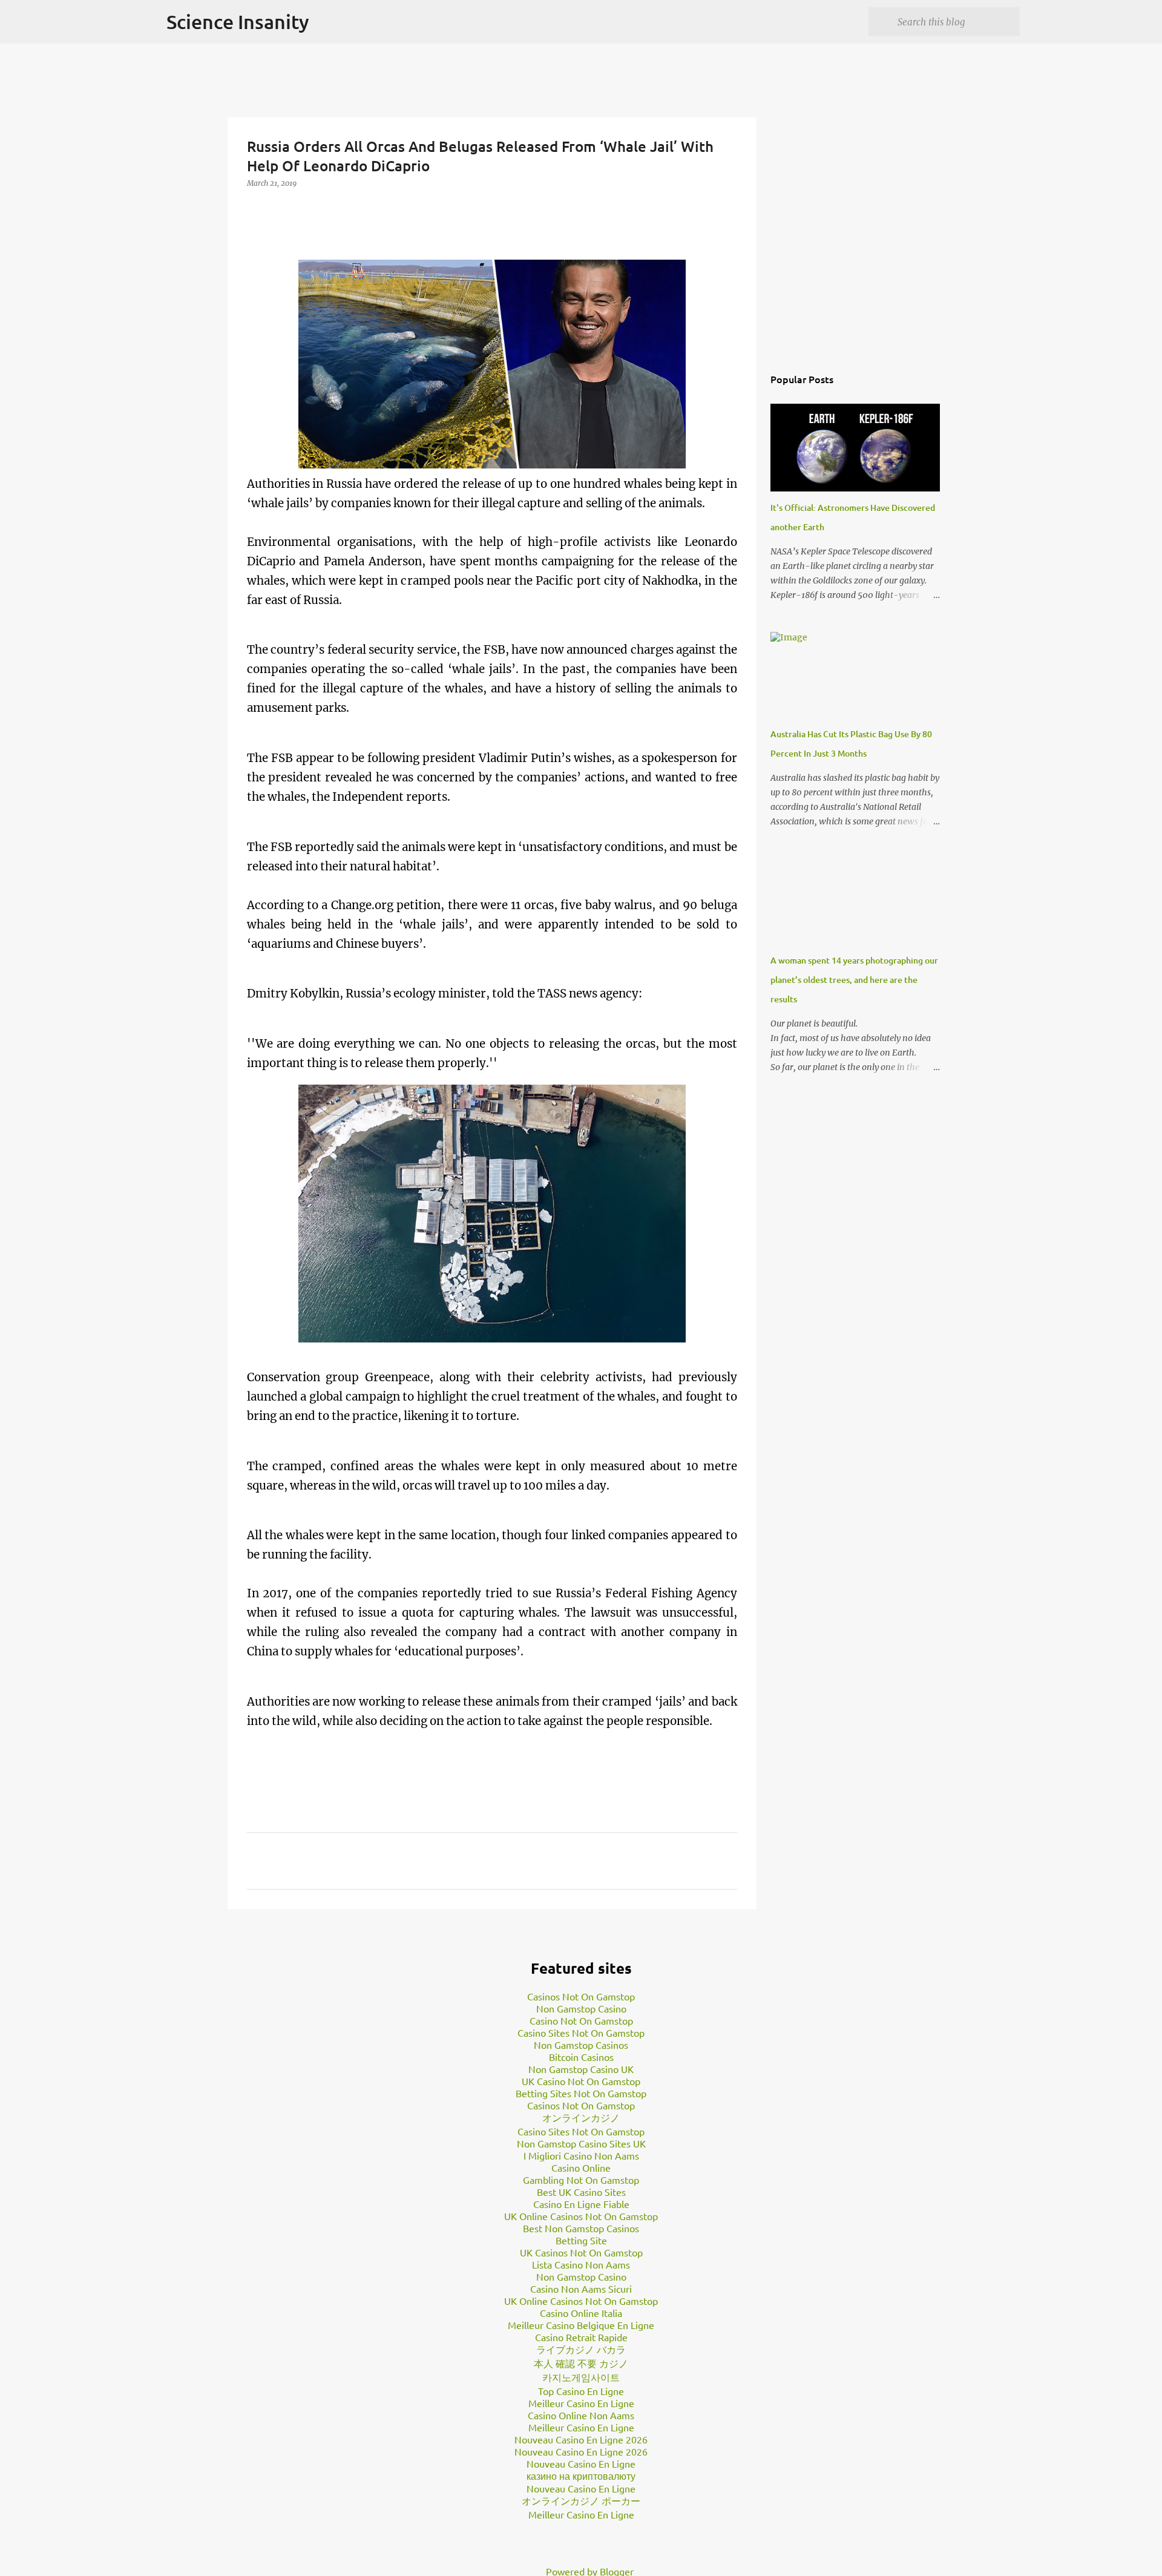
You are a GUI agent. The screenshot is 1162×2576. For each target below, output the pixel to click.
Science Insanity (238, 21)
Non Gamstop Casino (581, 2008)
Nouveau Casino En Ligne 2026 (581, 2439)
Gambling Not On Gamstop (581, 2180)
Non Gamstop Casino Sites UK (581, 2143)
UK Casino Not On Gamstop (581, 2081)
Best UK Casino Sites (581, 2192)
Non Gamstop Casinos (581, 2045)
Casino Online (581, 2167)
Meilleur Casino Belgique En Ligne (581, 2325)
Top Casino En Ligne (581, 2391)
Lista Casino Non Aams (581, 2264)
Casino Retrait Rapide (581, 2337)
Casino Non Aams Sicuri (581, 2288)
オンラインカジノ (581, 2117)
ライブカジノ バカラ (581, 2349)
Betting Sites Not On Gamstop (581, 2093)
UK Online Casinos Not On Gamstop (581, 2216)
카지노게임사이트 (581, 2377)
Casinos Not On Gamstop (581, 1996)
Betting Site (581, 2240)
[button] (254, 208)
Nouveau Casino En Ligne (581, 2463)
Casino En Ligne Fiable (581, 2204)
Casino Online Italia (581, 2313)
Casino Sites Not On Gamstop (581, 2032)
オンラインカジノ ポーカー (581, 2500)
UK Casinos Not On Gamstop (581, 2252)
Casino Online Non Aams (581, 2415)
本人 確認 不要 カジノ (581, 2363)
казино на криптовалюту (581, 2476)
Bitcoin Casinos (581, 2057)
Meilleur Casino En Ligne (581, 2403)
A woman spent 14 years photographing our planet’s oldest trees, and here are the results (854, 980)
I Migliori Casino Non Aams (581, 2155)
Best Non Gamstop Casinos (581, 2228)
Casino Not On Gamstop (581, 2020)
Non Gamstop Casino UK (581, 2069)
